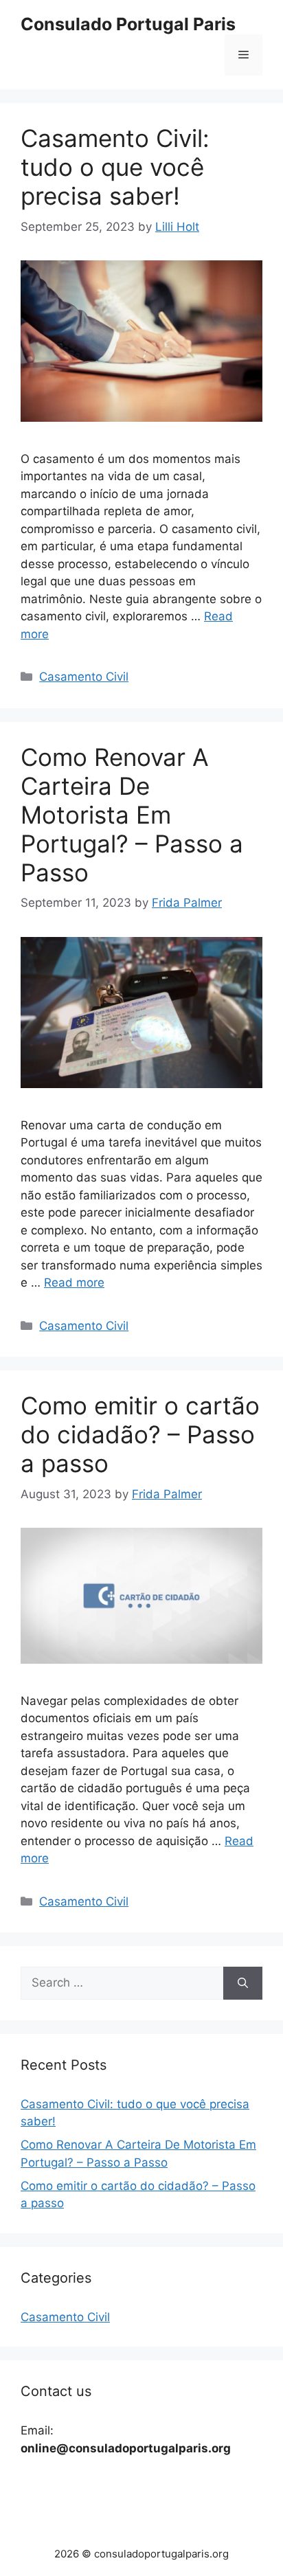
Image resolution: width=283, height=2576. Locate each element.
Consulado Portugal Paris (128, 24)
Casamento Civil (84, 677)
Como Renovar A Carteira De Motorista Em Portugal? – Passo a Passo (132, 815)
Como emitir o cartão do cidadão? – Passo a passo (140, 1434)
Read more (74, 1283)
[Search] (243, 1983)
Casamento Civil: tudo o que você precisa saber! (115, 167)
